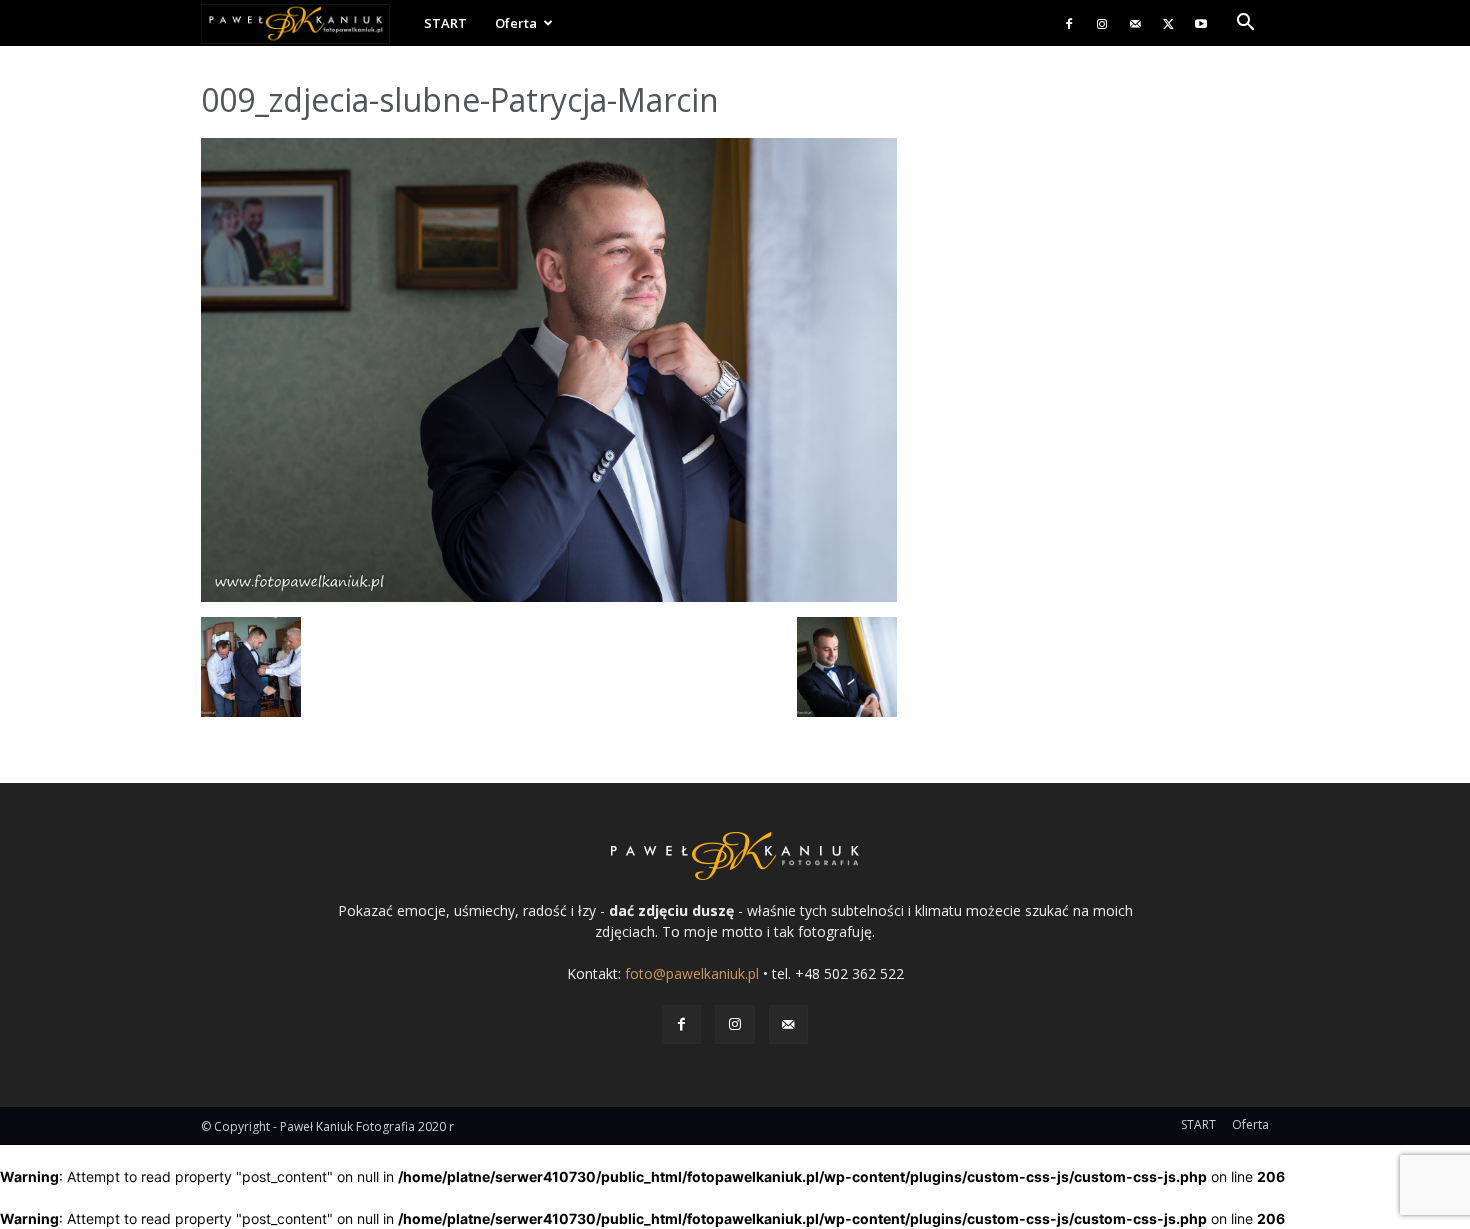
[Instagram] (1102, 23)
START (445, 23)
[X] (1168, 23)
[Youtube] (1201, 23)
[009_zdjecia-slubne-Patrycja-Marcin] (549, 596)
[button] (1245, 24)
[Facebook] (1069, 23)
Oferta (516, 23)
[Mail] (1135, 23)
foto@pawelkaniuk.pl (692, 973)
